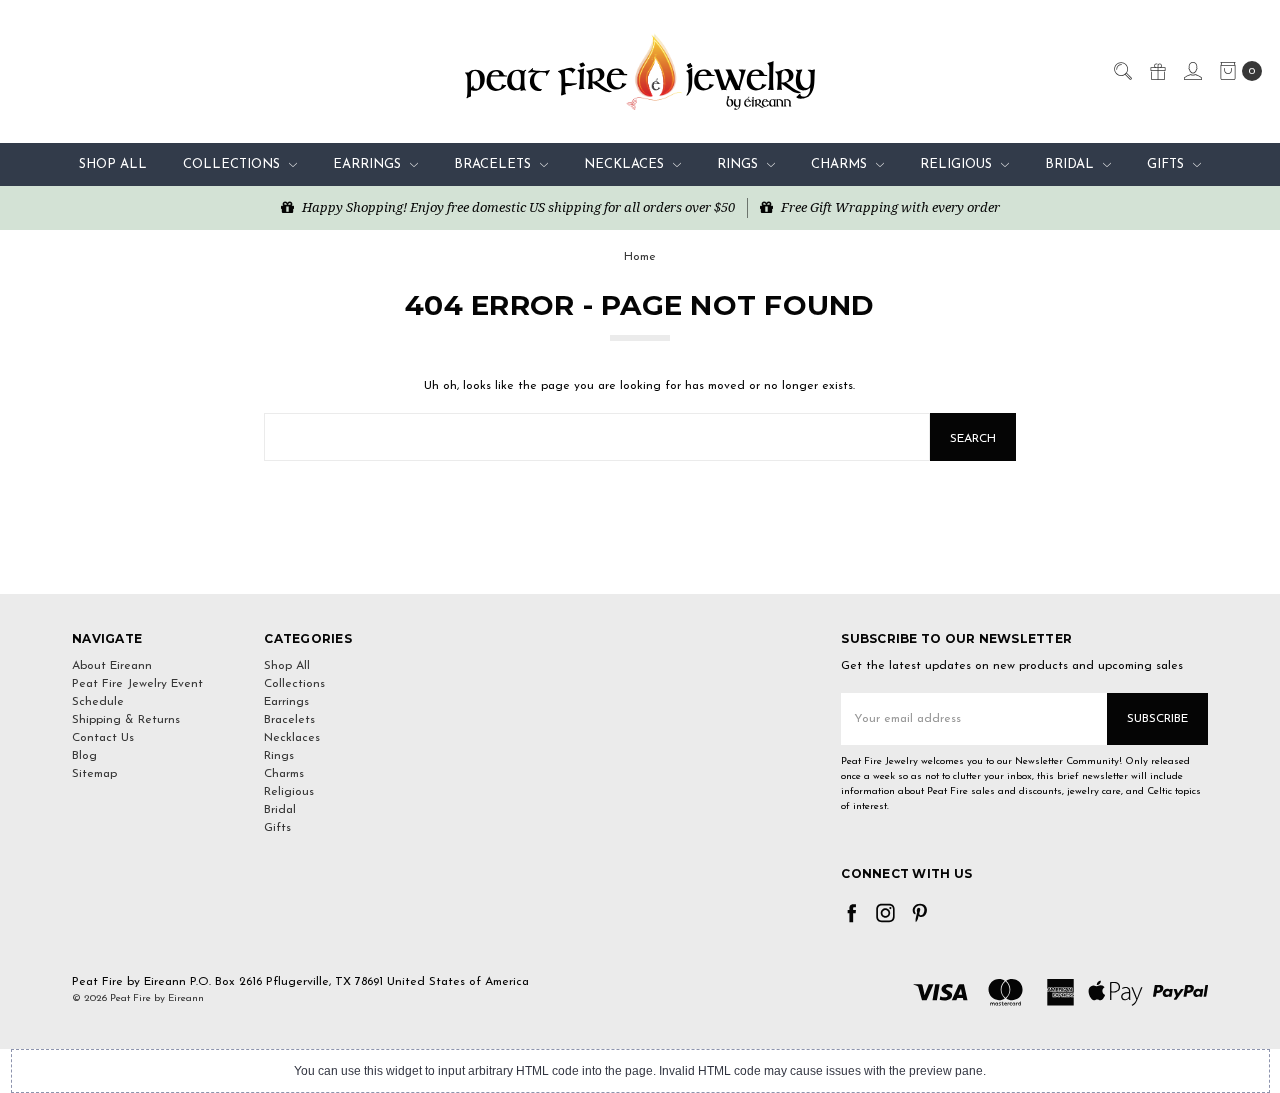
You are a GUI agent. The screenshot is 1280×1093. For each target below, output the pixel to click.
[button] (640, 557)
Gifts (1167, 164)
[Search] (1122, 70)
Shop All (113, 164)
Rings (739, 164)
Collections (233, 164)
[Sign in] (1192, 70)
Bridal (1071, 164)
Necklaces (626, 164)
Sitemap (94, 774)
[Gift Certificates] (1157, 70)
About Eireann (112, 666)
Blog (84, 756)
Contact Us (103, 738)
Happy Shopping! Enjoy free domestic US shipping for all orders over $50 (517, 207)
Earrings (369, 164)
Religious (958, 164)
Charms (841, 164)
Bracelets (494, 164)
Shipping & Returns (126, 720)
